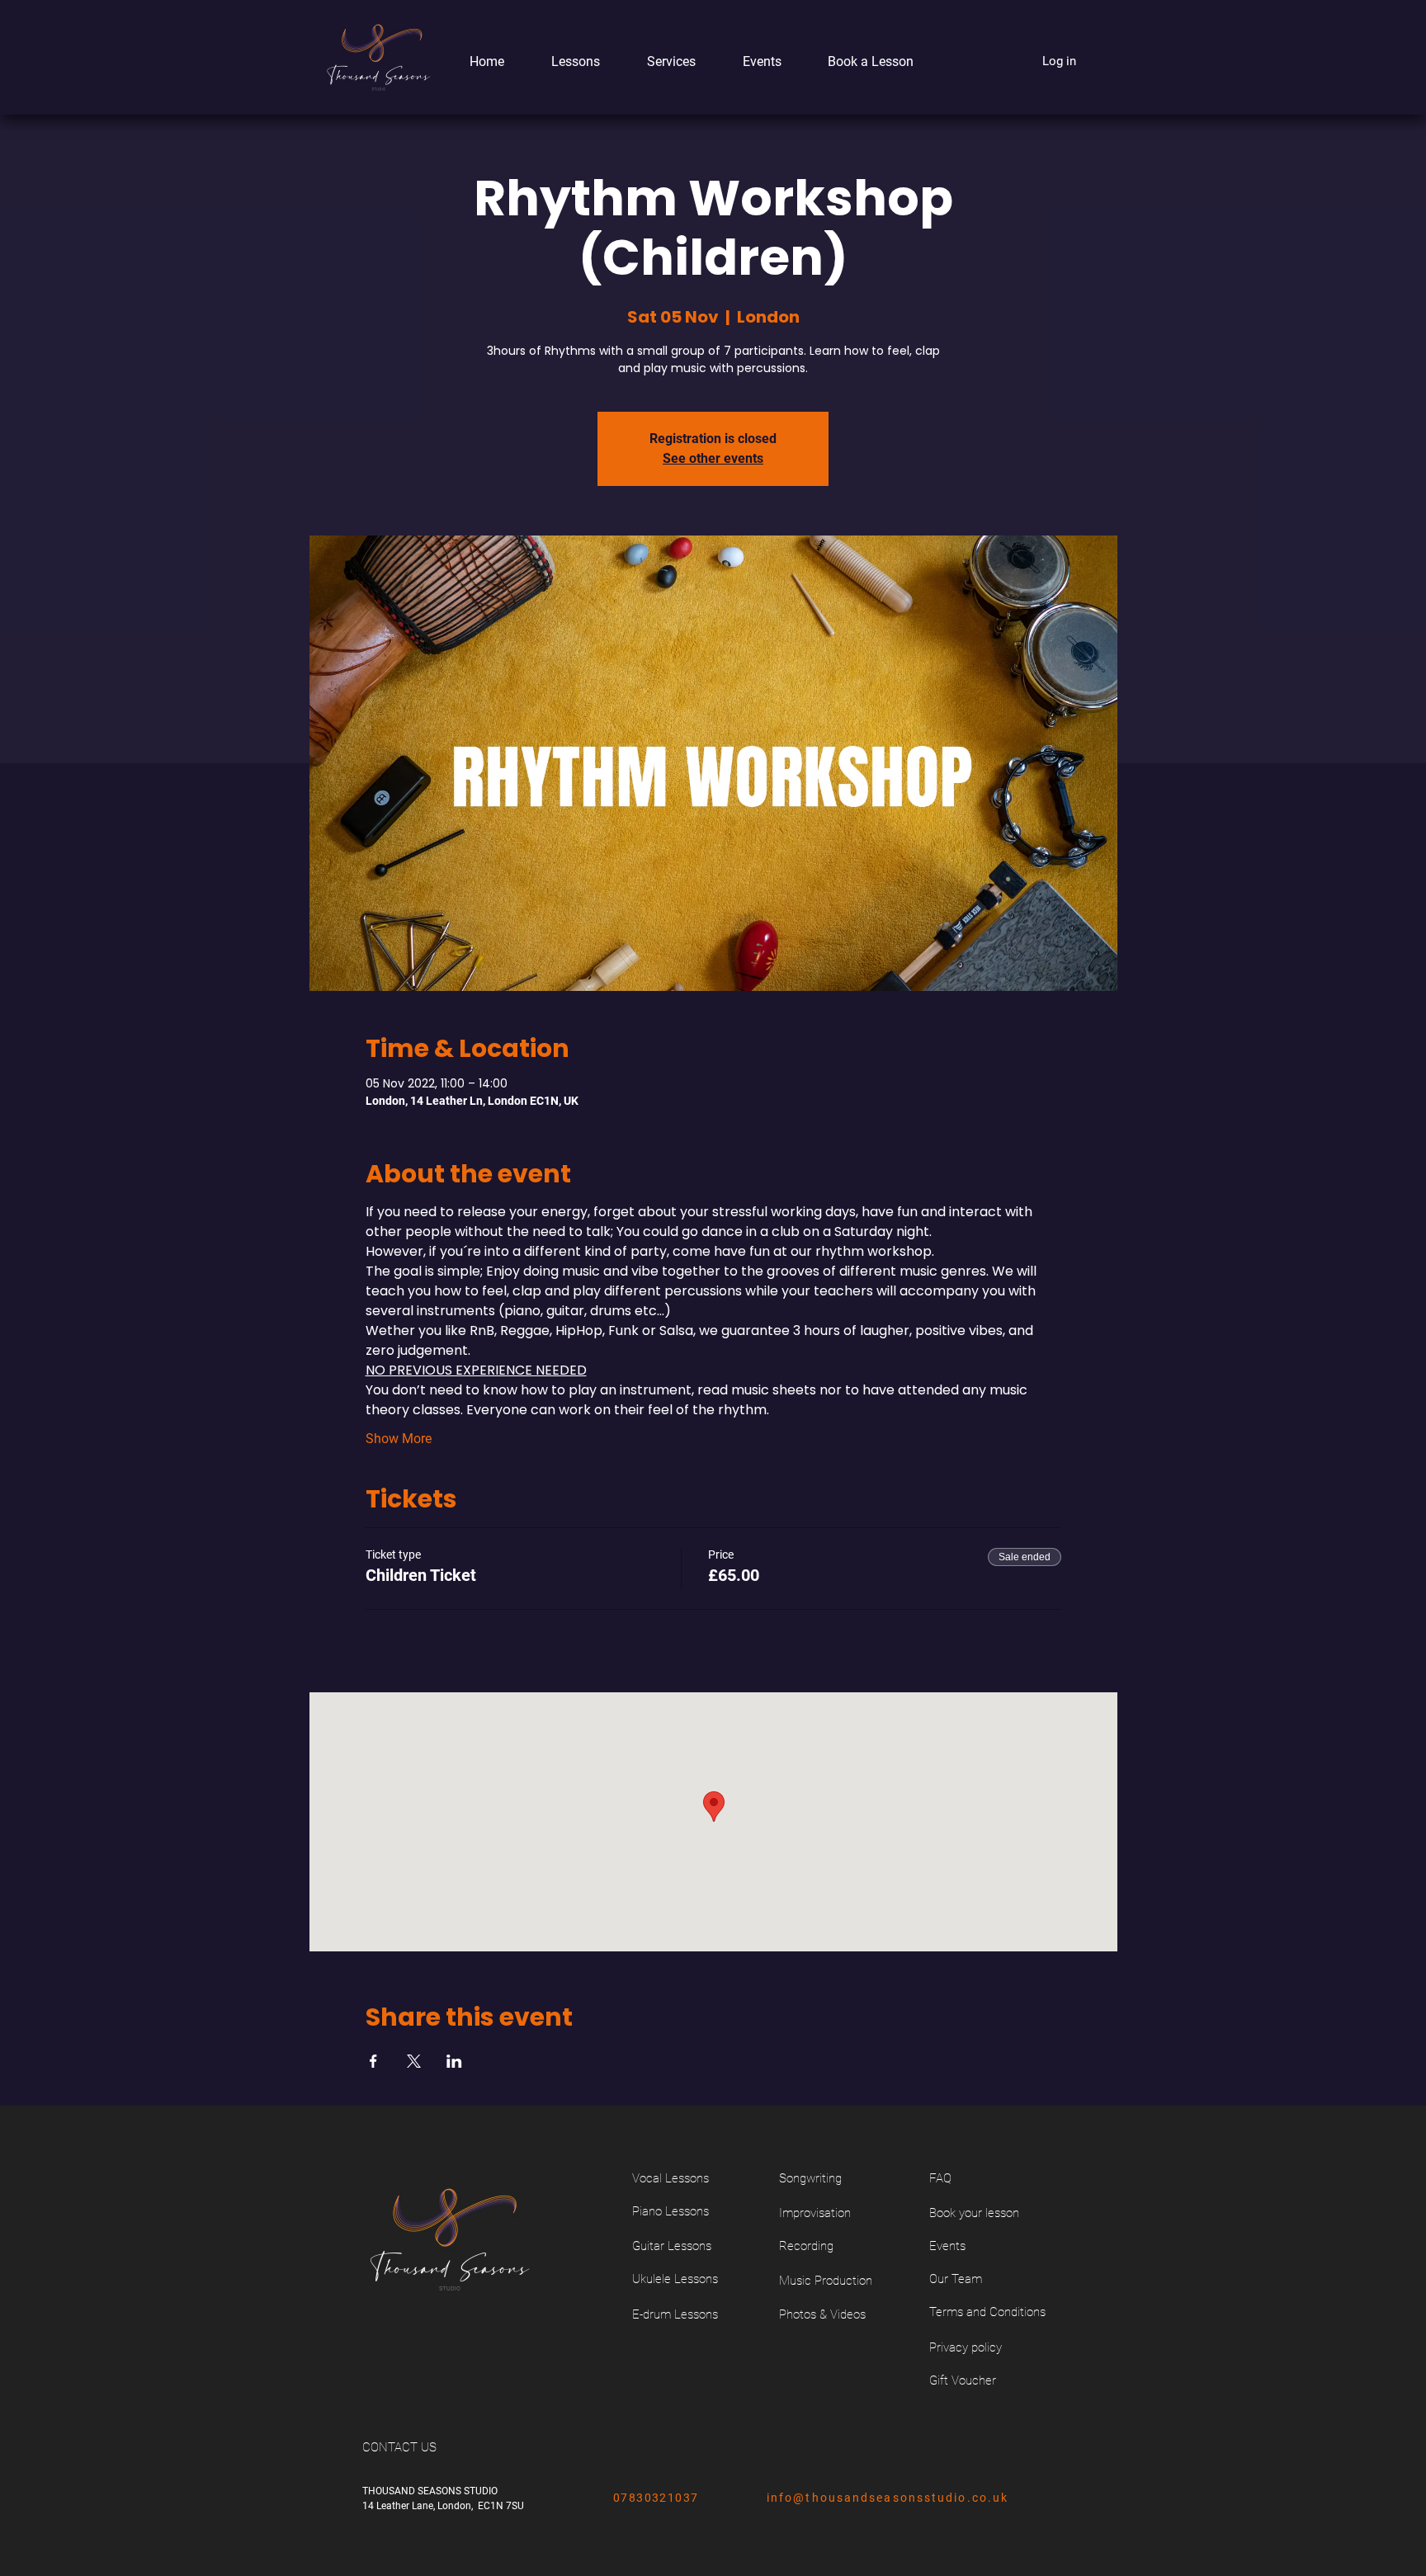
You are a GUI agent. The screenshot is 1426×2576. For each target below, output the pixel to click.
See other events (713, 458)
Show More (399, 1439)
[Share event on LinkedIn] (454, 2061)
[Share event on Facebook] (373, 2061)
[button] (564, 61)
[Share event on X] (414, 2061)
